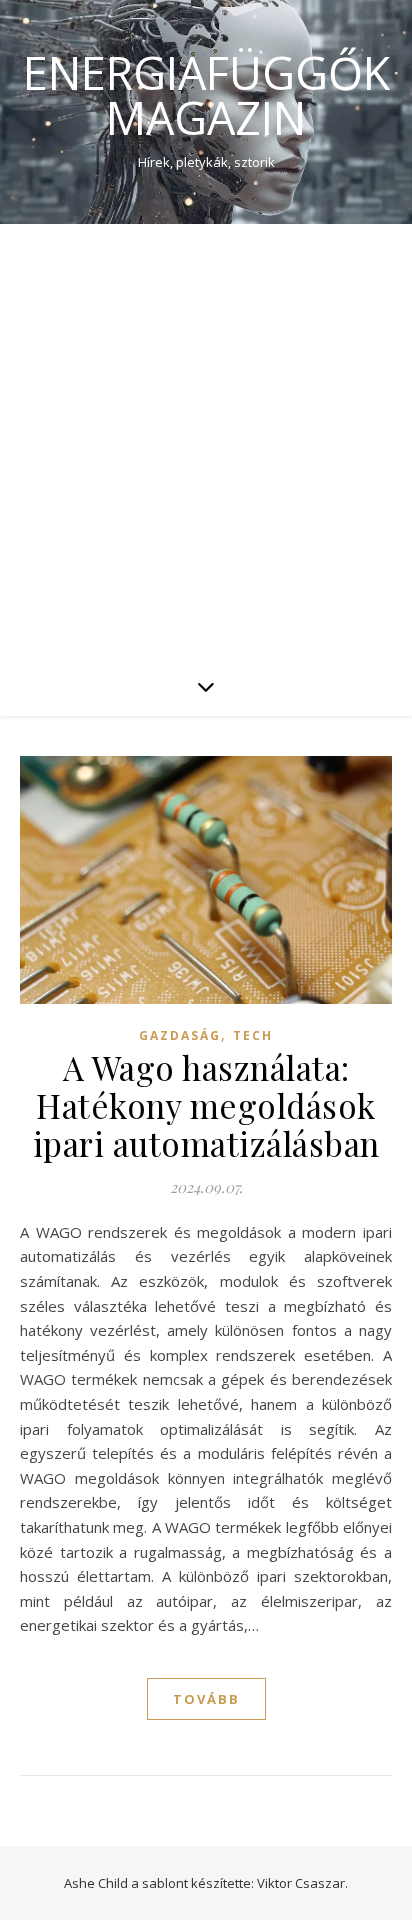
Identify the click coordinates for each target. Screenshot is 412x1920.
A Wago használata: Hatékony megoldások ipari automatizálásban (206, 1105)
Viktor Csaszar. (302, 1883)
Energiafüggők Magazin (206, 95)
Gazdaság (180, 1035)
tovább (206, 1699)
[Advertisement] (206, 440)
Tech (253, 1035)
